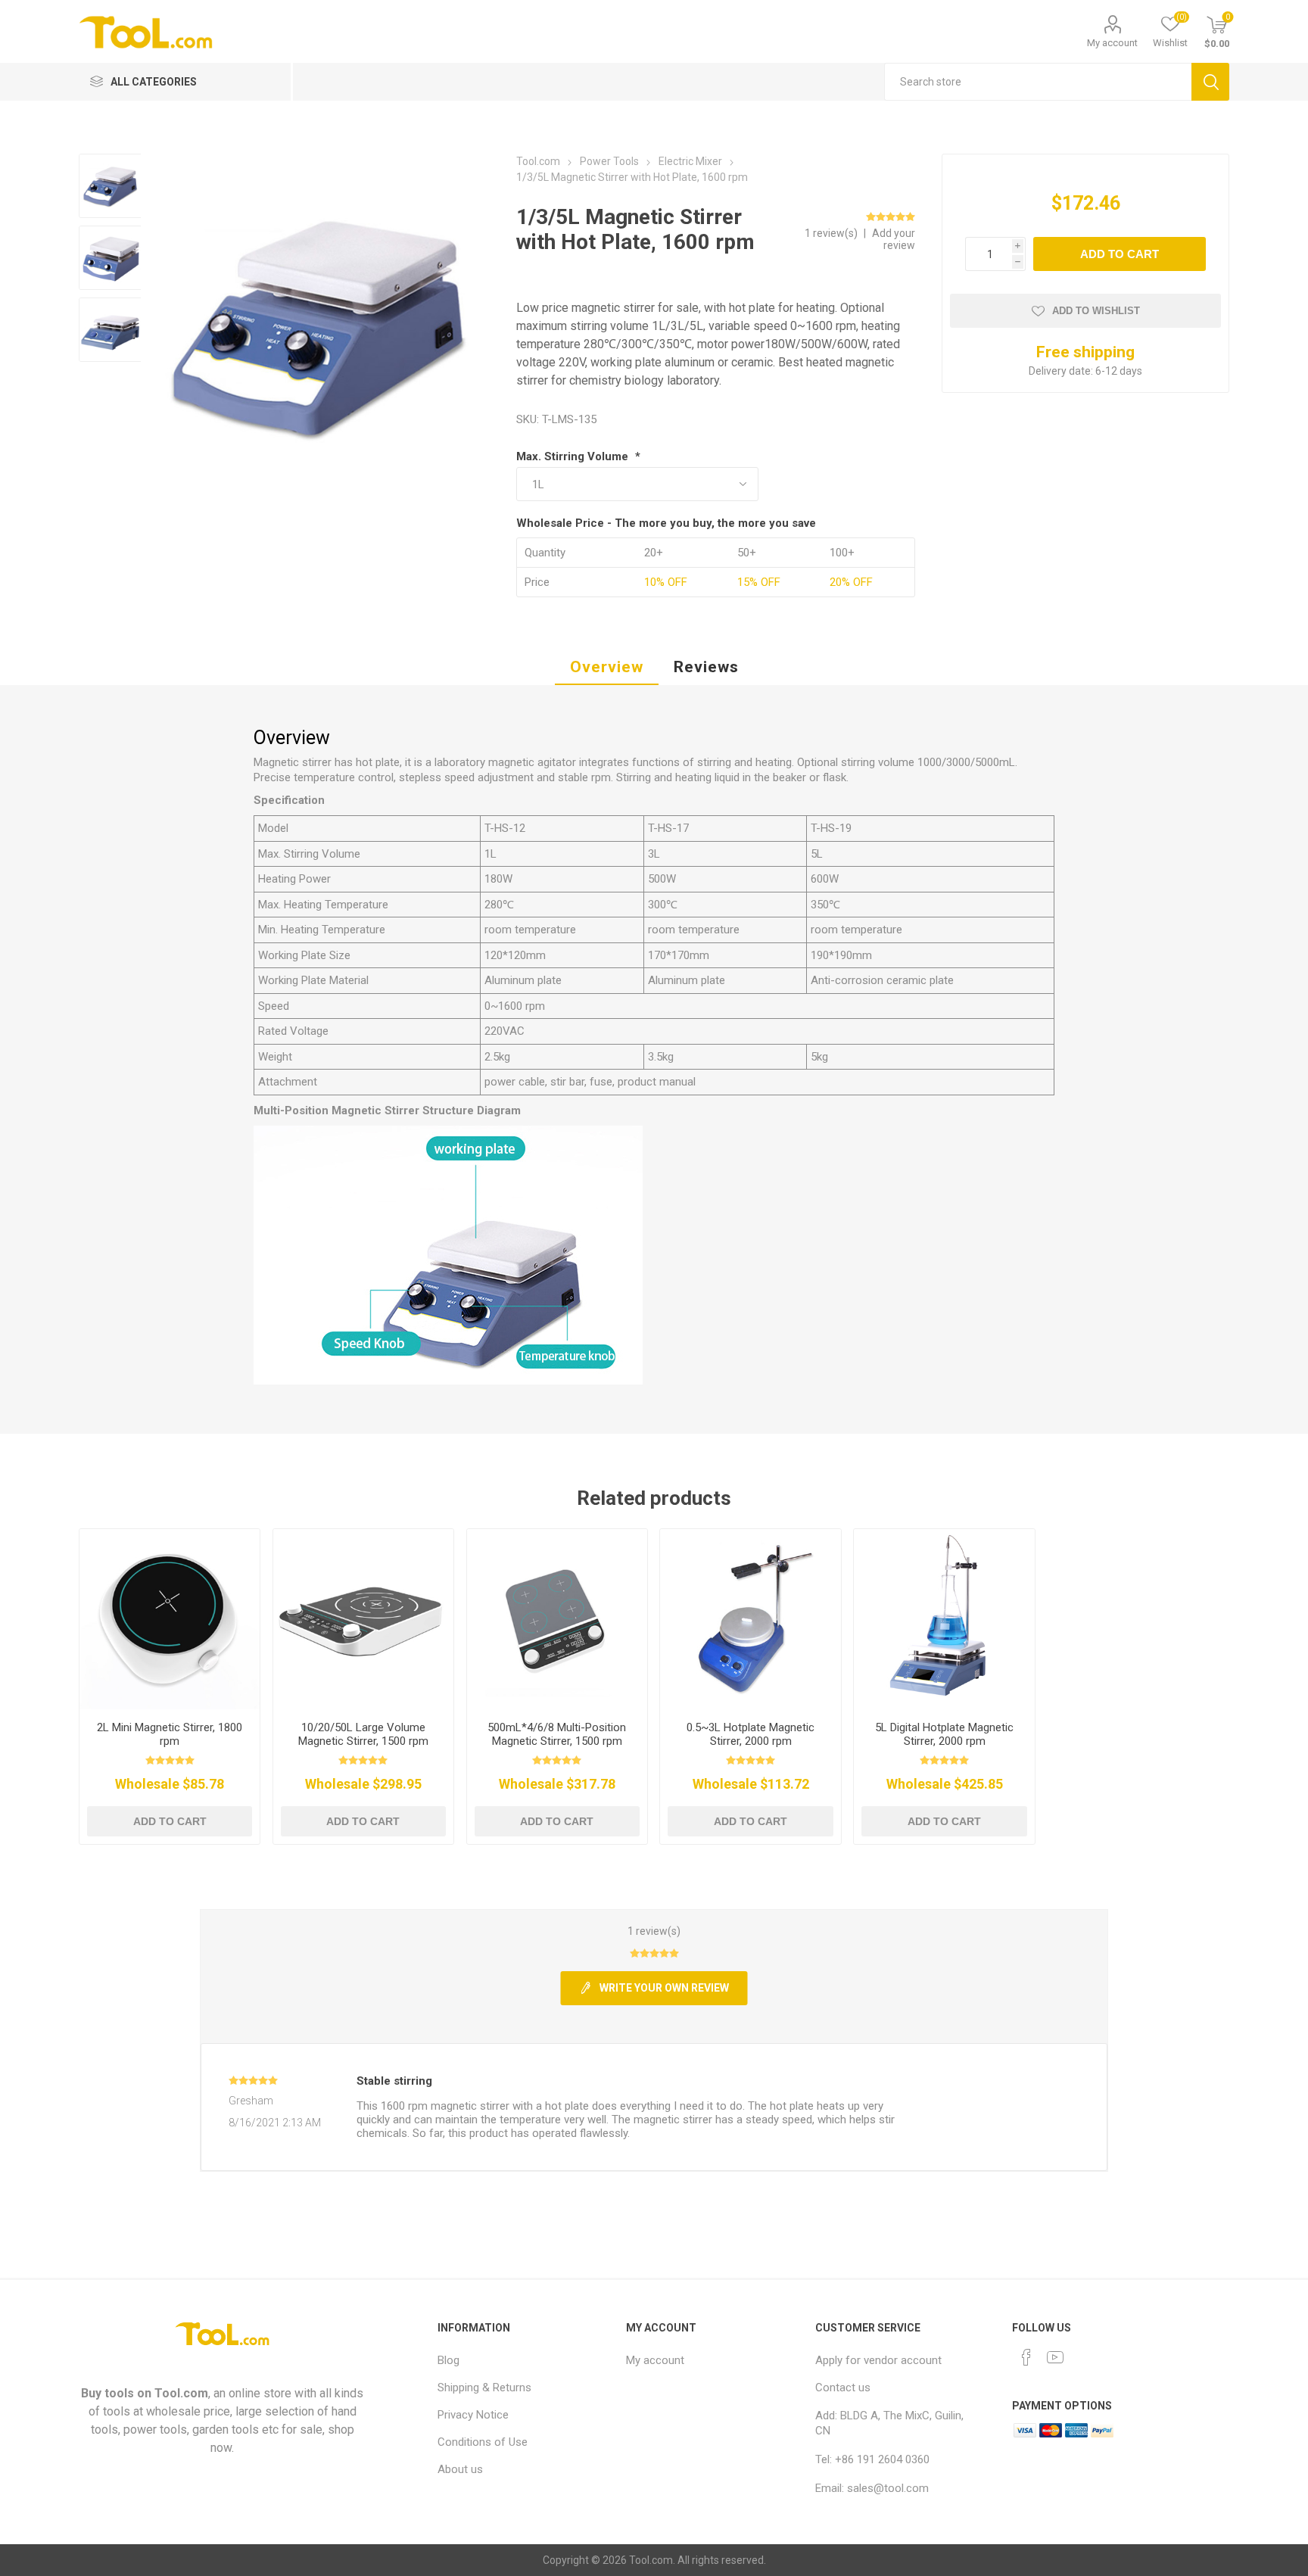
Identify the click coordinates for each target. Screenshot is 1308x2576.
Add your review (894, 239)
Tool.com (181, 2393)
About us (460, 2469)
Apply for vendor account (878, 2360)
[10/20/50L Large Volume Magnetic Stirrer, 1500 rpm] (364, 1620)
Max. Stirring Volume (574, 456)
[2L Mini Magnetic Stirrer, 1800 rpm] (170, 1620)
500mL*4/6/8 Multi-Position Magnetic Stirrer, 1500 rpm (557, 1734)
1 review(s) (832, 233)
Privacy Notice (473, 2415)
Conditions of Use (483, 2442)
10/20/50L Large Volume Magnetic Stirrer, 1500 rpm (363, 1734)
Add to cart (1120, 254)
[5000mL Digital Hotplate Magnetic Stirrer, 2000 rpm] (944, 1620)
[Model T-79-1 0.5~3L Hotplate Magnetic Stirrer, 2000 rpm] (751, 1620)
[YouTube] (1055, 2357)
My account (1112, 43)
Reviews (706, 667)
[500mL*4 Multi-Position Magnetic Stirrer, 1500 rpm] (557, 1620)
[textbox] (1038, 82)
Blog (448, 2360)
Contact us (843, 2388)
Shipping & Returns (484, 2388)
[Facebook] (1026, 2357)
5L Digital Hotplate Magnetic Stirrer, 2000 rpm (944, 1734)
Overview (607, 667)
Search (1210, 82)
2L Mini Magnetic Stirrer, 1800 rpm (170, 1734)
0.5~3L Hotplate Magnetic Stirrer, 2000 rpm (751, 1734)
